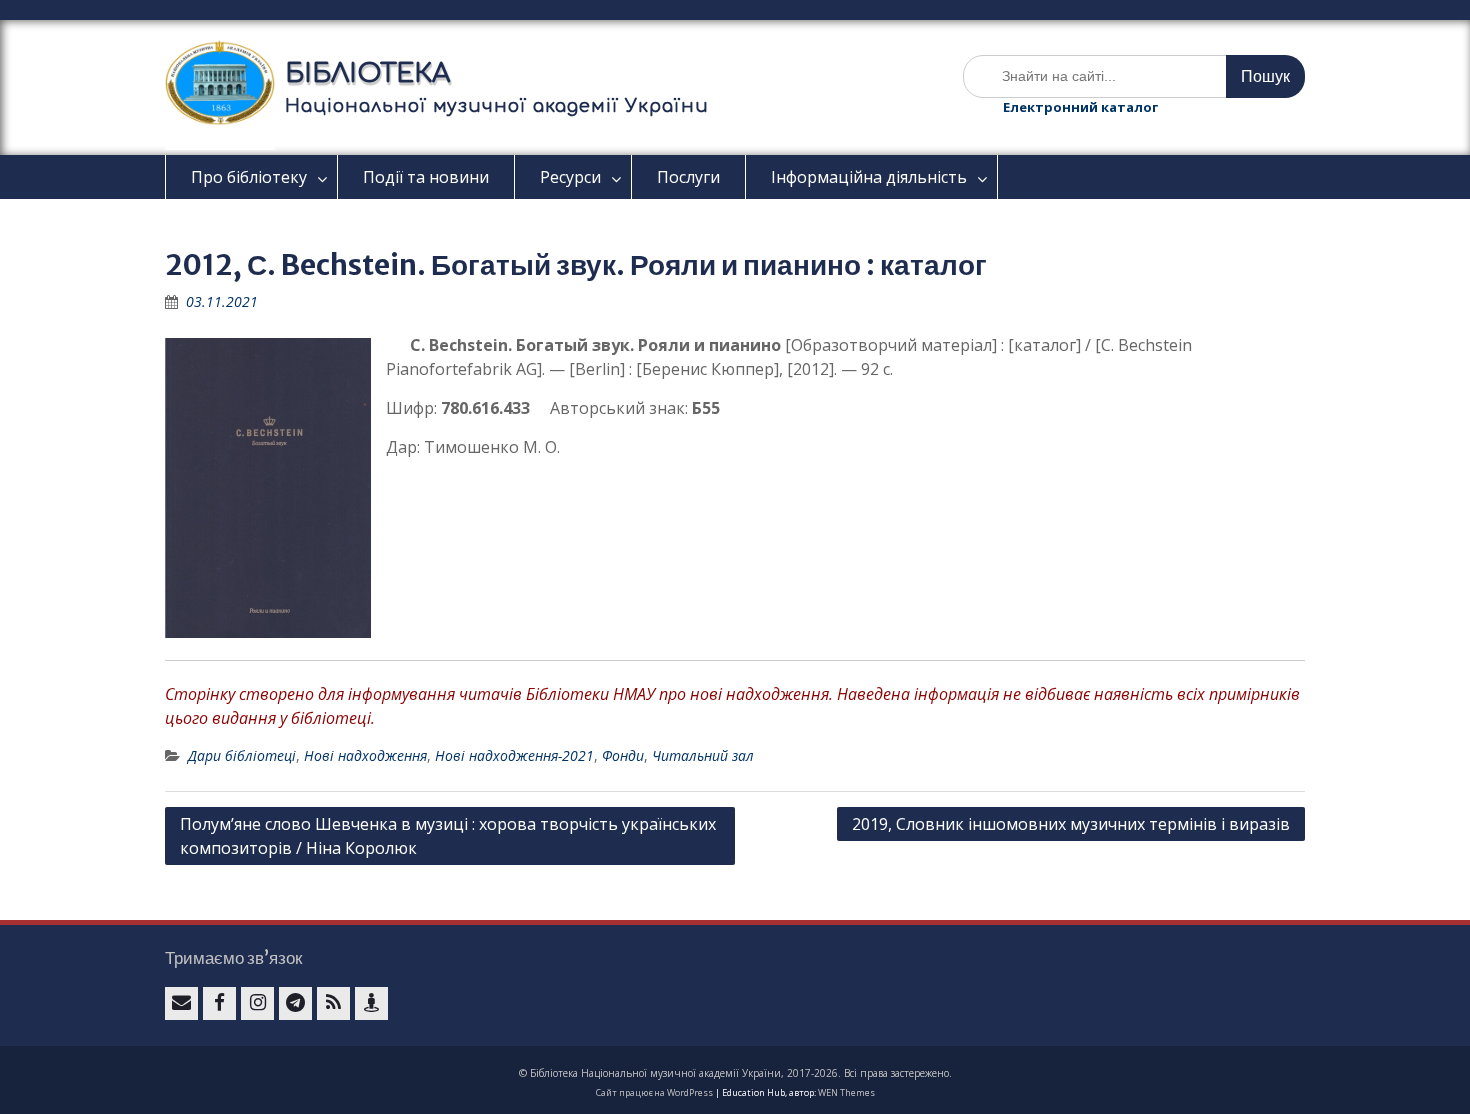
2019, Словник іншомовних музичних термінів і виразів (1071, 824)
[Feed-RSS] (333, 1003)
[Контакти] (371, 1003)
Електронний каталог (1080, 107)
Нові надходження (365, 755)
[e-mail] (181, 1003)
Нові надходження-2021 (514, 755)
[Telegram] (295, 1003)
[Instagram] (257, 1003)
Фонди (623, 755)
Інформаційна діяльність (869, 177)
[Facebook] (219, 1003)
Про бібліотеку (249, 177)
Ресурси (570, 177)
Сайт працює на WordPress (654, 1092)
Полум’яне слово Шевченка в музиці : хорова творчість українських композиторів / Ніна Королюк (448, 836)
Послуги (688, 177)
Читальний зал (703, 755)
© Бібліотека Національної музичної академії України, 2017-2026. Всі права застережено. (735, 1073)
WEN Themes (846, 1092)
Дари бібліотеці (242, 755)
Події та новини (426, 177)
